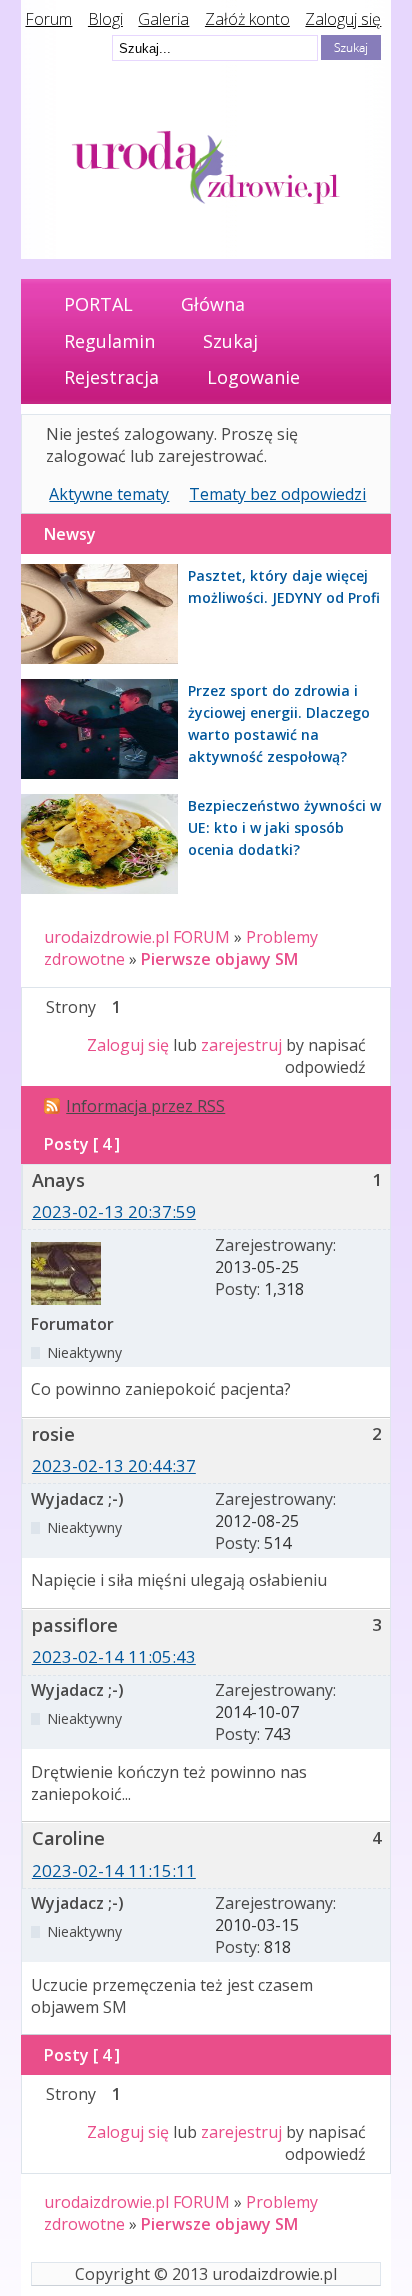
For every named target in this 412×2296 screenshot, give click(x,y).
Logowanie (253, 377)
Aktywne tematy (109, 494)
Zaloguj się (343, 19)
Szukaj (230, 341)
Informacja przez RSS (145, 1106)
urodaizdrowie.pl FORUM (137, 937)
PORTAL (98, 304)
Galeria (163, 19)
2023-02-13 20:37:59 (114, 1211)
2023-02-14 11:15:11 (114, 1870)
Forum (48, 19)
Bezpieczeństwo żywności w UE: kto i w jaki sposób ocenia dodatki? (284, 827)
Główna (213, 304)
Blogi (105, 19)
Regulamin (109, 341)
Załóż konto (247, 19)
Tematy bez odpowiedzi (277, 494)
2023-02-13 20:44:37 (114, 1465)
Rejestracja (111, 377)
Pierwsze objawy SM (219, 959)
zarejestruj (241, 1045)
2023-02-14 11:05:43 (114, 1656)
